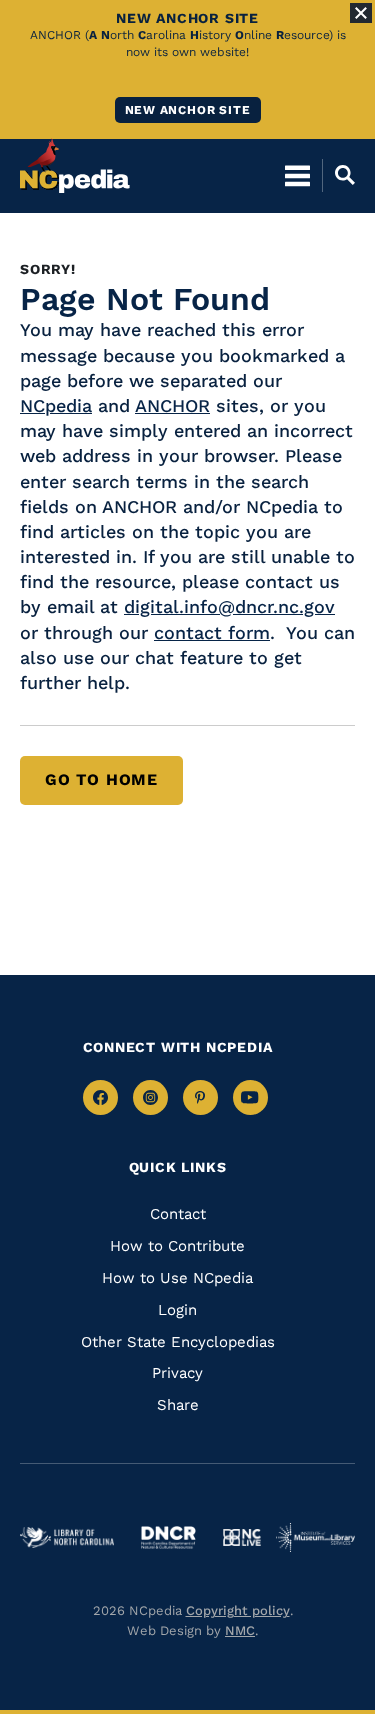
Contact (178, 1214)
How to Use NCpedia (177, 1278)
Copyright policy (238, 1610)
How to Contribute (177, 1246)
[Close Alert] (361, 13)
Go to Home (101, 779)
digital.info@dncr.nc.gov (229, 606)
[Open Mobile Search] (338, 175)
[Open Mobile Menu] (297, 175)
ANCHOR (172, 405)
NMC (240, 1630)
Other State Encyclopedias (178, 1342)
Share (178, 1405)
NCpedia (56, 405)
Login (177, 1310)
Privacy (177, 1373)
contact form (212, 632)
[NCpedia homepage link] (75, 166)
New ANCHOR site (188, 110)
